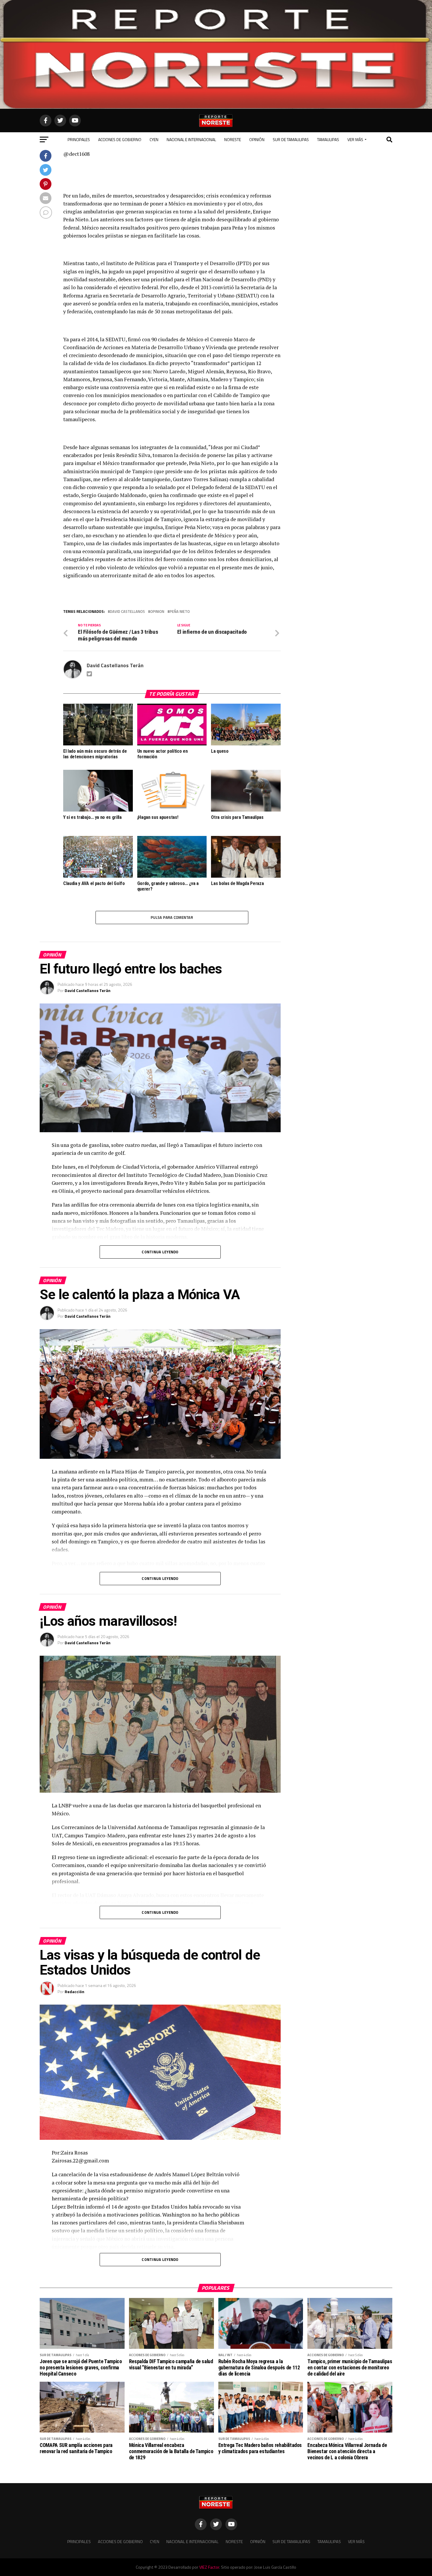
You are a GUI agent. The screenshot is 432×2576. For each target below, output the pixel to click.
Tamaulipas (328, 139)
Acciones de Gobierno (120, 139)
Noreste (233, 139)
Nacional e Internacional (191, 139)
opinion (157, 612)
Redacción (74, 1992)
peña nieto (180, 612)
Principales (79, 139)
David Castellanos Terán (115, 665)
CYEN (154, 139)
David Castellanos (127, 612)
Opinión (257, 139)
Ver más (355, 139)
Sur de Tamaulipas (291, 139)
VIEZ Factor (209, 2567)
